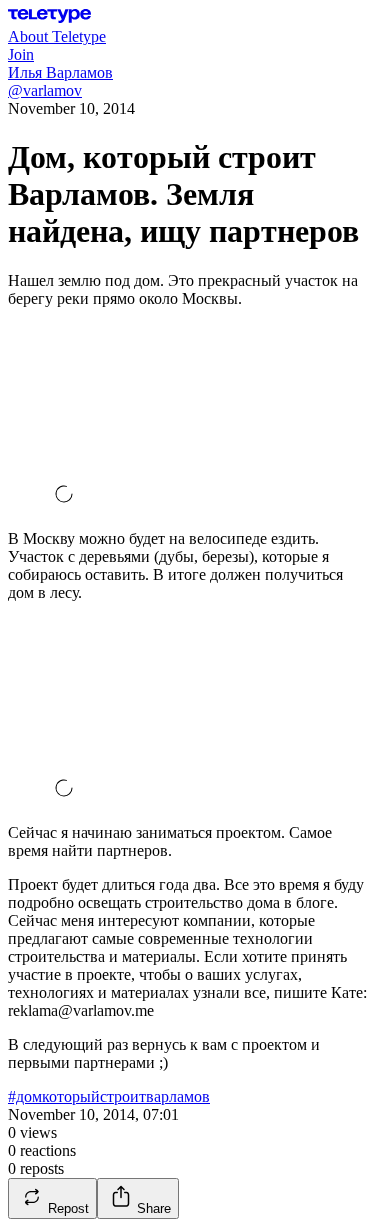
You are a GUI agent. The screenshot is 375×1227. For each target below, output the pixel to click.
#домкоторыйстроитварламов (109, 1096)
